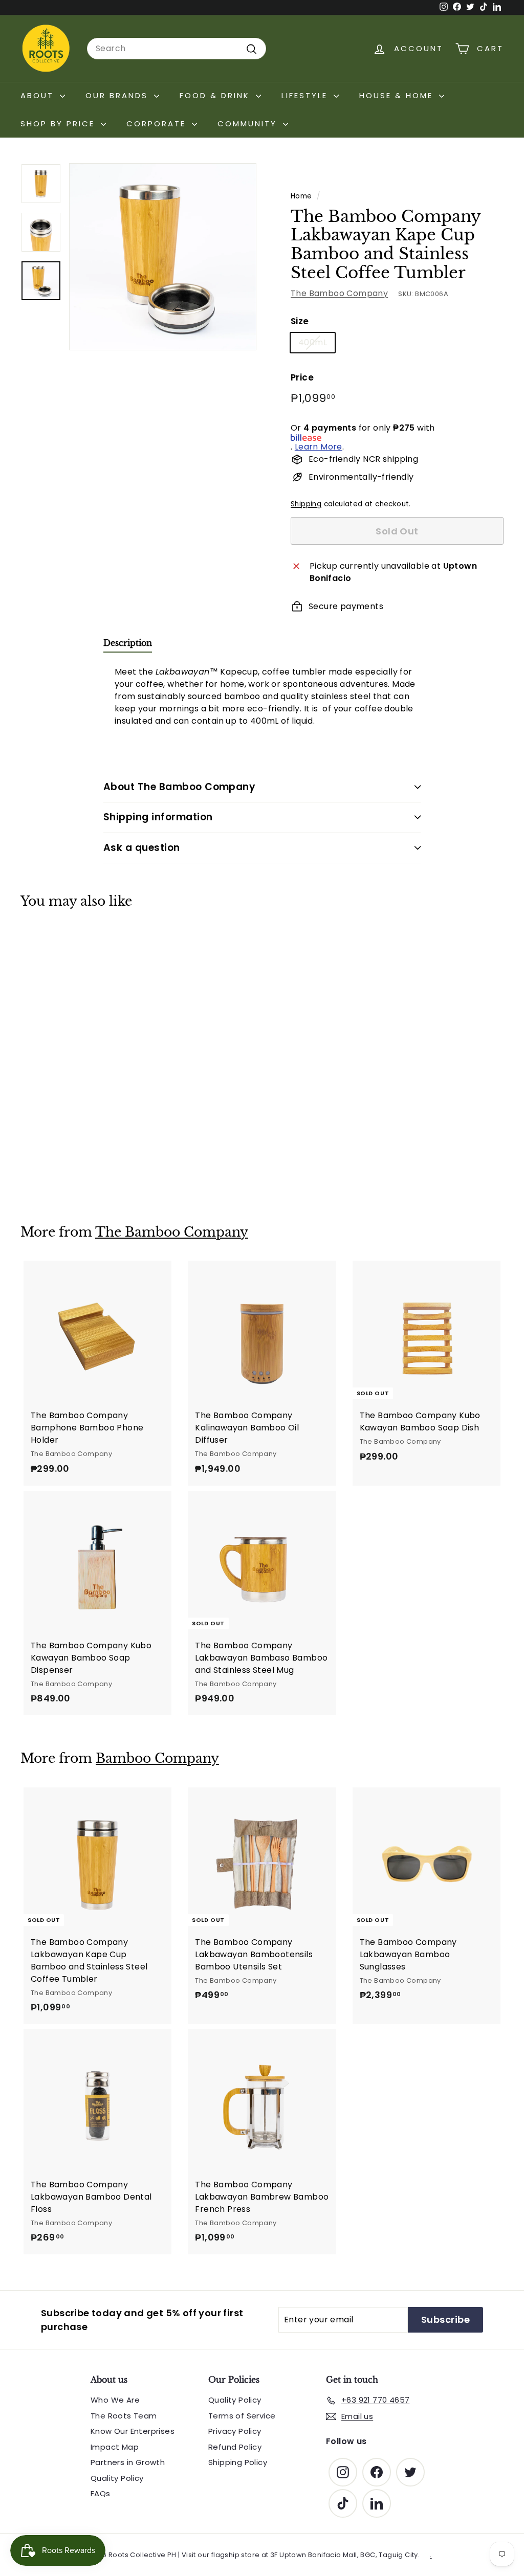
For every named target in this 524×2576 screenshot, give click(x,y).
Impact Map (115, 2447)
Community (249, 124)
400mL (313, 342)
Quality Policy (117, 2478)
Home (301, 196)
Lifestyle (306, 95)
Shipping (306, 504)
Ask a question (142, 848)
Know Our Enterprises (133, 2431)
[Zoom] (163, 257)
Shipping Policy (238, 2462)
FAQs (101, 2493)
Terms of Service (242, 2416)
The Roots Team (124, 2416)
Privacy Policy (235, 2431)
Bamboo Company (157, 1759)
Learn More (319, 447)
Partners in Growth (128, 2462)
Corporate (158, 124)
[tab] (128, 645)
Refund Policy (235, 2447)
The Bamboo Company (339, 293)
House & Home (398, 95)
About (39, 95)
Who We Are (115, 2400)
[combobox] (177, 49)
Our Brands (118, 95)
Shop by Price (59, 124)
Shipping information (158, 817)
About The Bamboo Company (179, 787)
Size (300, 321)
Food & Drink (216, 95)
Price (302, 377)
